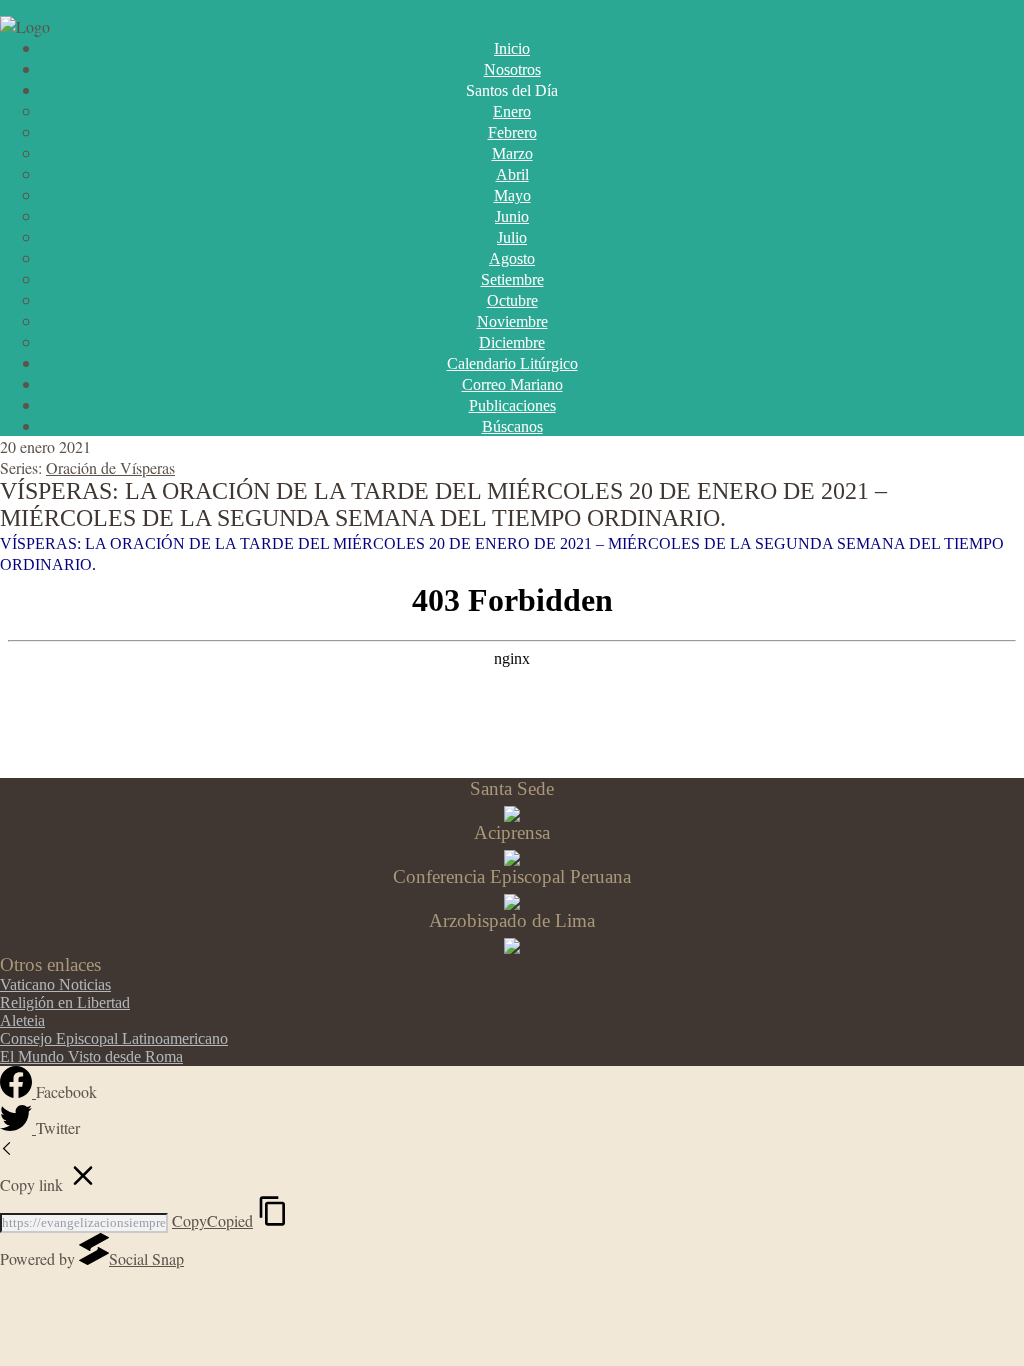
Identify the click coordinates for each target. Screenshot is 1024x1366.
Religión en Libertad (65, 1002)
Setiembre (512, 279)
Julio (512, 237)
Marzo (512, 153)
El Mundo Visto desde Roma (91, 1056)
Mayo (512, 195)
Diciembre (512, 342)
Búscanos (512, 426)
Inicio (512, 48)
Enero (512, 111)
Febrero (512, 132)
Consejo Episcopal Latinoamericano (114, 1038)
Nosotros (512, 69)
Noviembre (512, 321)
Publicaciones (512, 405)
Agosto (512, 258)
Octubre (512, 300)
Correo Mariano (512, 384)
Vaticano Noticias (55, 984)
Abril (512, 174)
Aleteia (22, 1020)
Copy (212, 1220)
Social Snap (146, 1258)
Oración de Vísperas (110, 467)
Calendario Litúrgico (512, 363)
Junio (512, 216)
